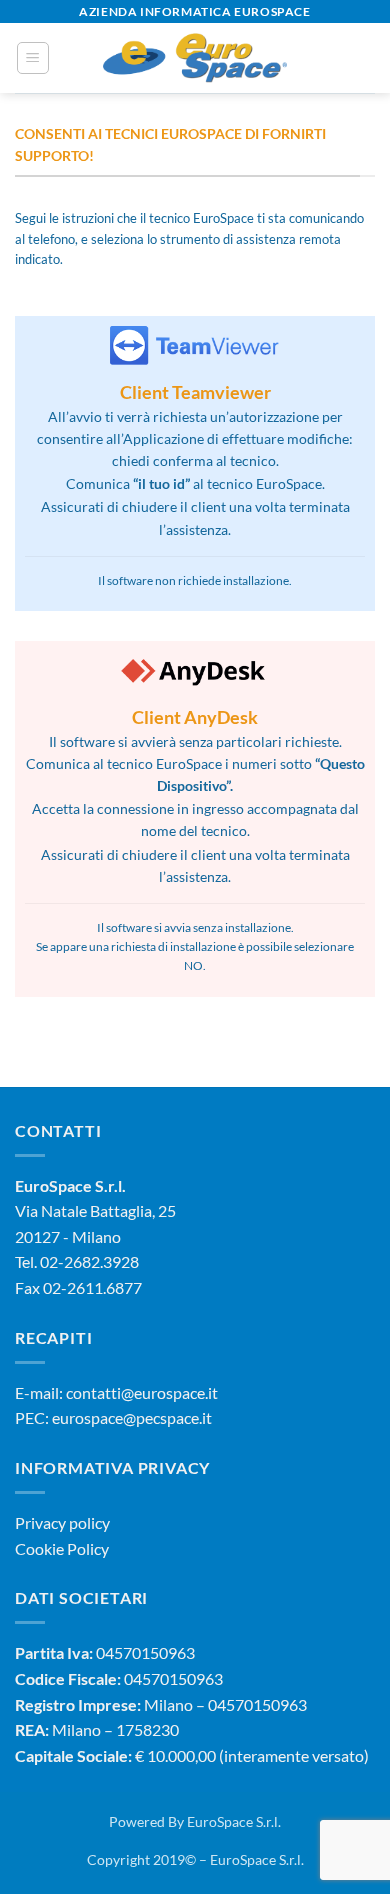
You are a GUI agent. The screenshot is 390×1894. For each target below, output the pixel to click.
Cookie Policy (62, 1548)
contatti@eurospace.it (142, 1392)
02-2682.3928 (89, 1261)
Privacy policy (62, 1522)
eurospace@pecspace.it (132, 1417)
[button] (33, 58)
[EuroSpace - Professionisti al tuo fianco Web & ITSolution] (195, 58)
